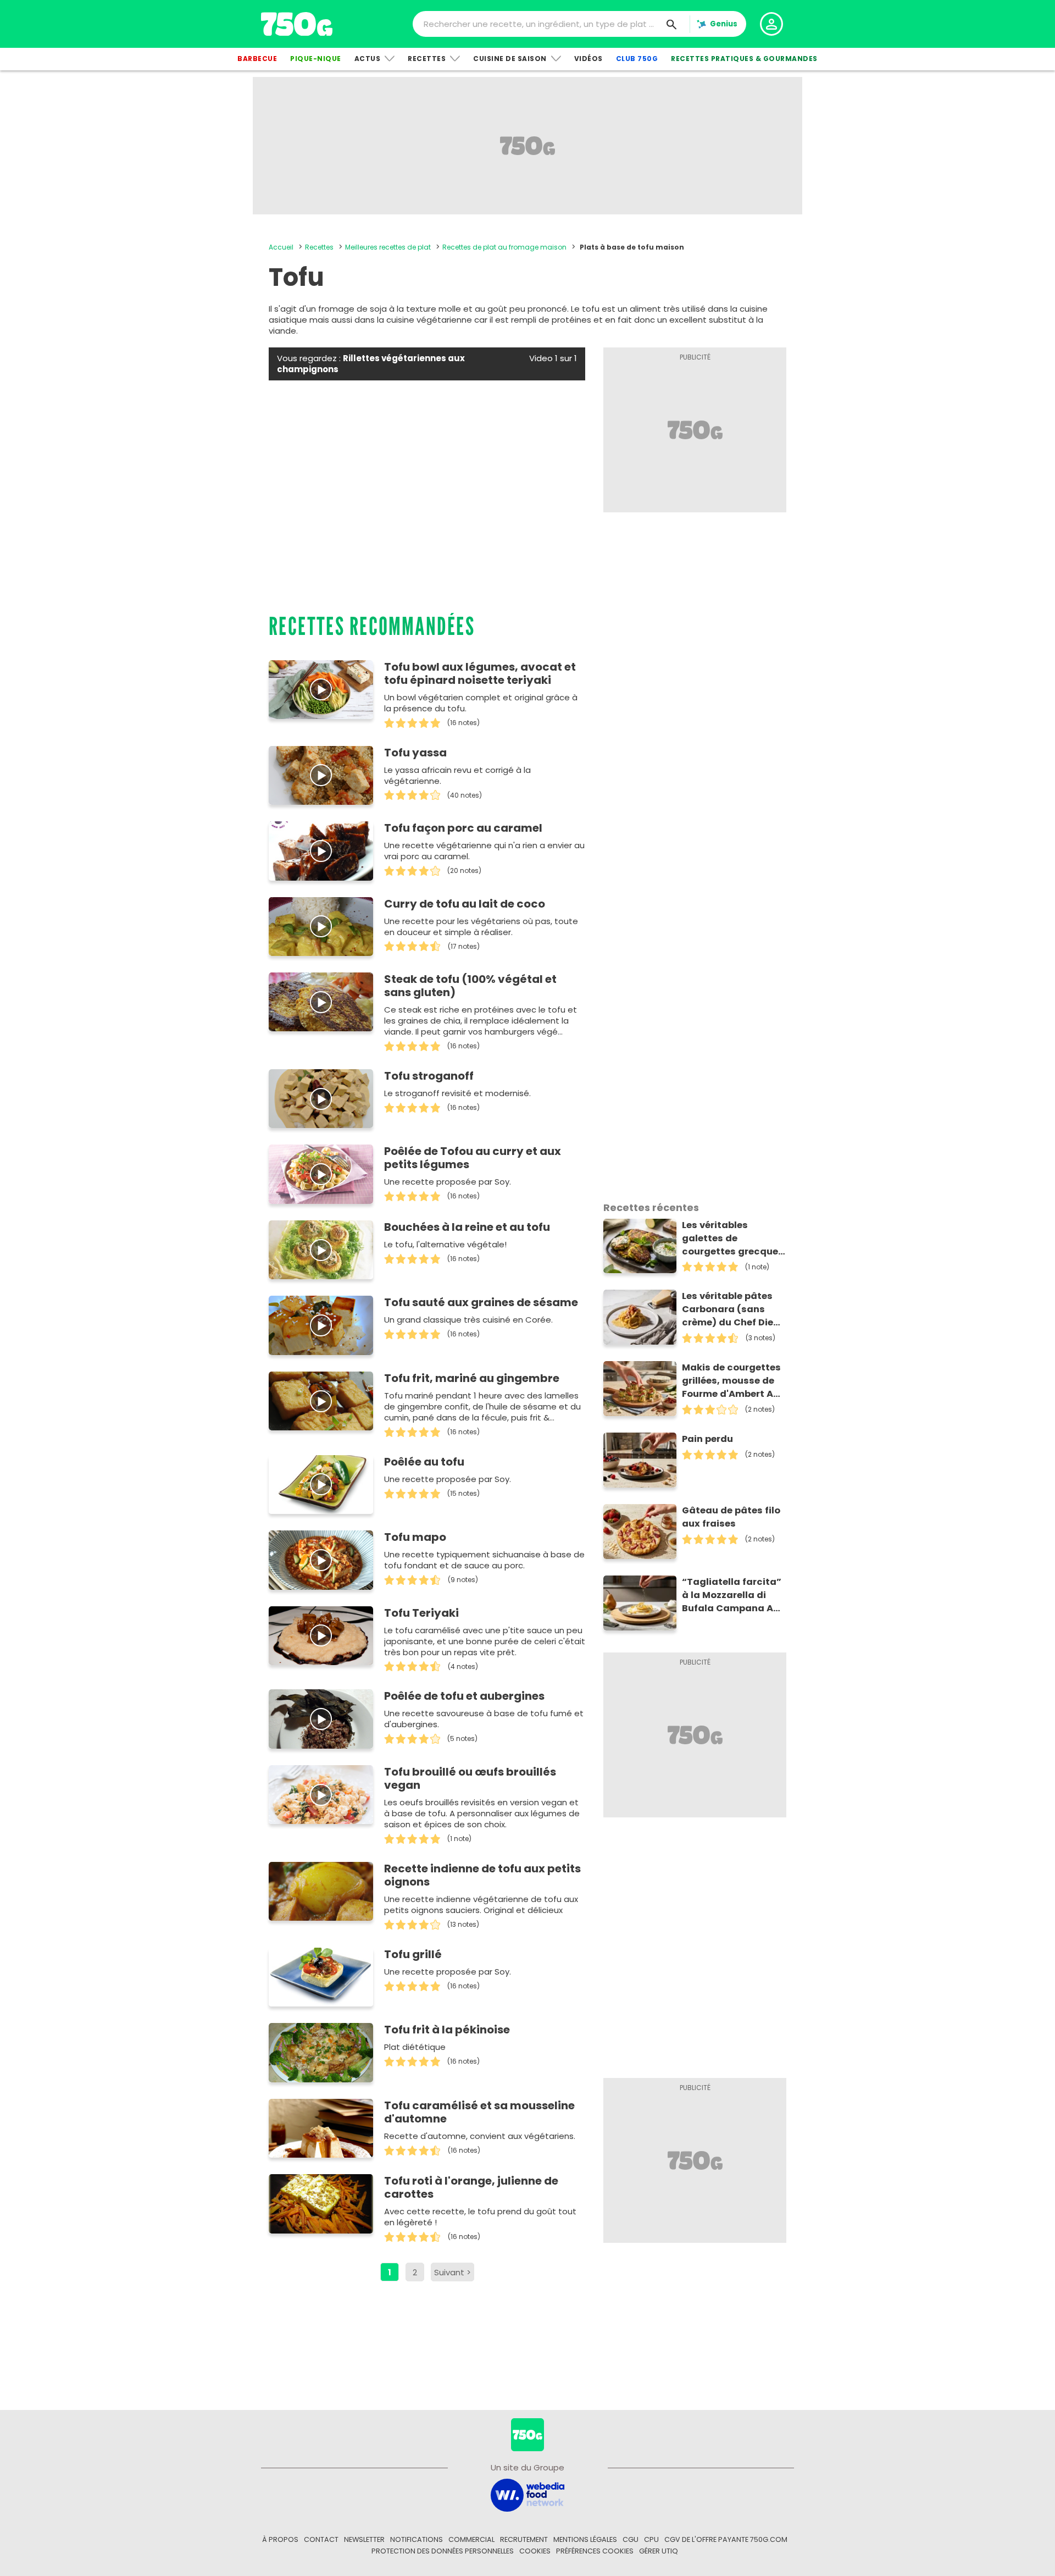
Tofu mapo (415, 1537)
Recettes (427, 59)
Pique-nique (316, 59)
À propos (280, 2539)
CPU (651, 2539)
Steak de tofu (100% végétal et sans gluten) (470, 986)
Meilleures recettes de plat (388, 247)
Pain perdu (707, 1439)
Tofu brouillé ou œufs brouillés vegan (470, 1778)
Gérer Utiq (659, 2551)
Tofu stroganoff (429, 1076)
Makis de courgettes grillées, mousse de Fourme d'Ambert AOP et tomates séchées (734, 1381)
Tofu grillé (413, 1954)
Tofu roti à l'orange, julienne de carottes (471, 2187)
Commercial (471, 2539)
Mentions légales (585, 2539)
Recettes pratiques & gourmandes (744, 59)
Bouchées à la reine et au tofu (467, 1227)
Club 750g (637, 59)
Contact (321, 2539)
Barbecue (257, 59)
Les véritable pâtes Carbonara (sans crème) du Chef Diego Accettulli (734, 1309)
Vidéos (588, 59)
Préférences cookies (595, 2551)
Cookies (535, 2551)
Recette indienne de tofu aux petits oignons (482, 1875)
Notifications (417, 2539)
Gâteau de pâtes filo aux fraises (731, 1517)
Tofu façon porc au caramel (463, 828)
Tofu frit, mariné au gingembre (472, 1378)
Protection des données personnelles (443, 2551)
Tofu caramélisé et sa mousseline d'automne (479, 2112)
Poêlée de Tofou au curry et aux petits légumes (473, 1158)
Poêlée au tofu (424, 1462)
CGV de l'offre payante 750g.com (726, 2539)
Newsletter (364, 2539)
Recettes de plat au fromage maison (504, 247)
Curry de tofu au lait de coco (465, 904)
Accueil (281, 247)
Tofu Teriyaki (421, 1613)
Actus (368, 59)
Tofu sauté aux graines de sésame (481, 1302)
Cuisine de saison (510, 59)
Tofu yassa (415, 753)
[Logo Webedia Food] (527, 2494)
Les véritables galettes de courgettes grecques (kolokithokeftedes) (733, 1239)
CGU (631, 2539)
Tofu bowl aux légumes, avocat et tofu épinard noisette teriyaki (480, 673)
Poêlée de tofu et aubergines (464, 1696)
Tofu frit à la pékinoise (447, 2030)
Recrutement (524, 2539)
